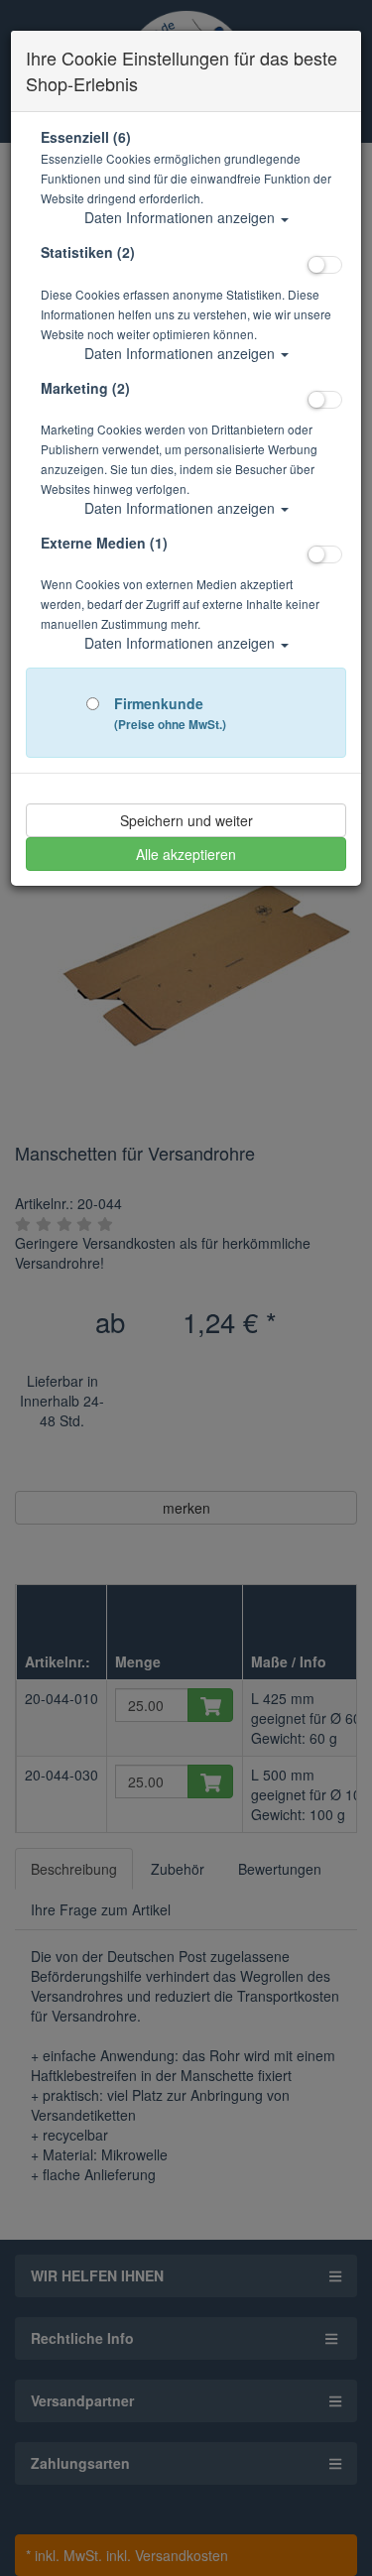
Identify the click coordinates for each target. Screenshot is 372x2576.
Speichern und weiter (186, 820)
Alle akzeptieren (186, 854)
